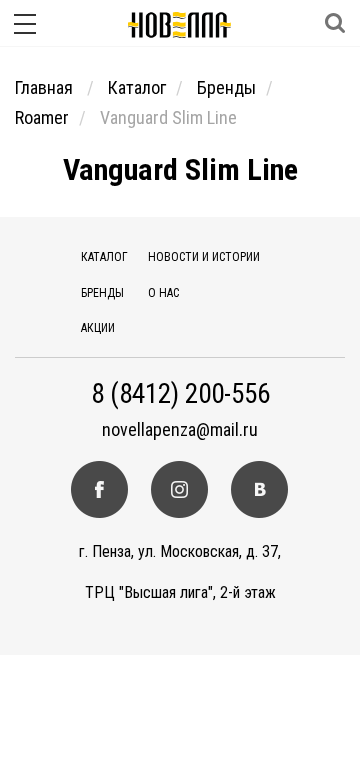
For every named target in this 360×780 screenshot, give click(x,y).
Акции (98, 328)
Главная (46, 87)
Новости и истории (204, 257)
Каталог (137, 87)
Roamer (42, 117)
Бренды (226, 87)
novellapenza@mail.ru (180, 430)
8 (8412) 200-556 (180, 394)
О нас (163, 293)
